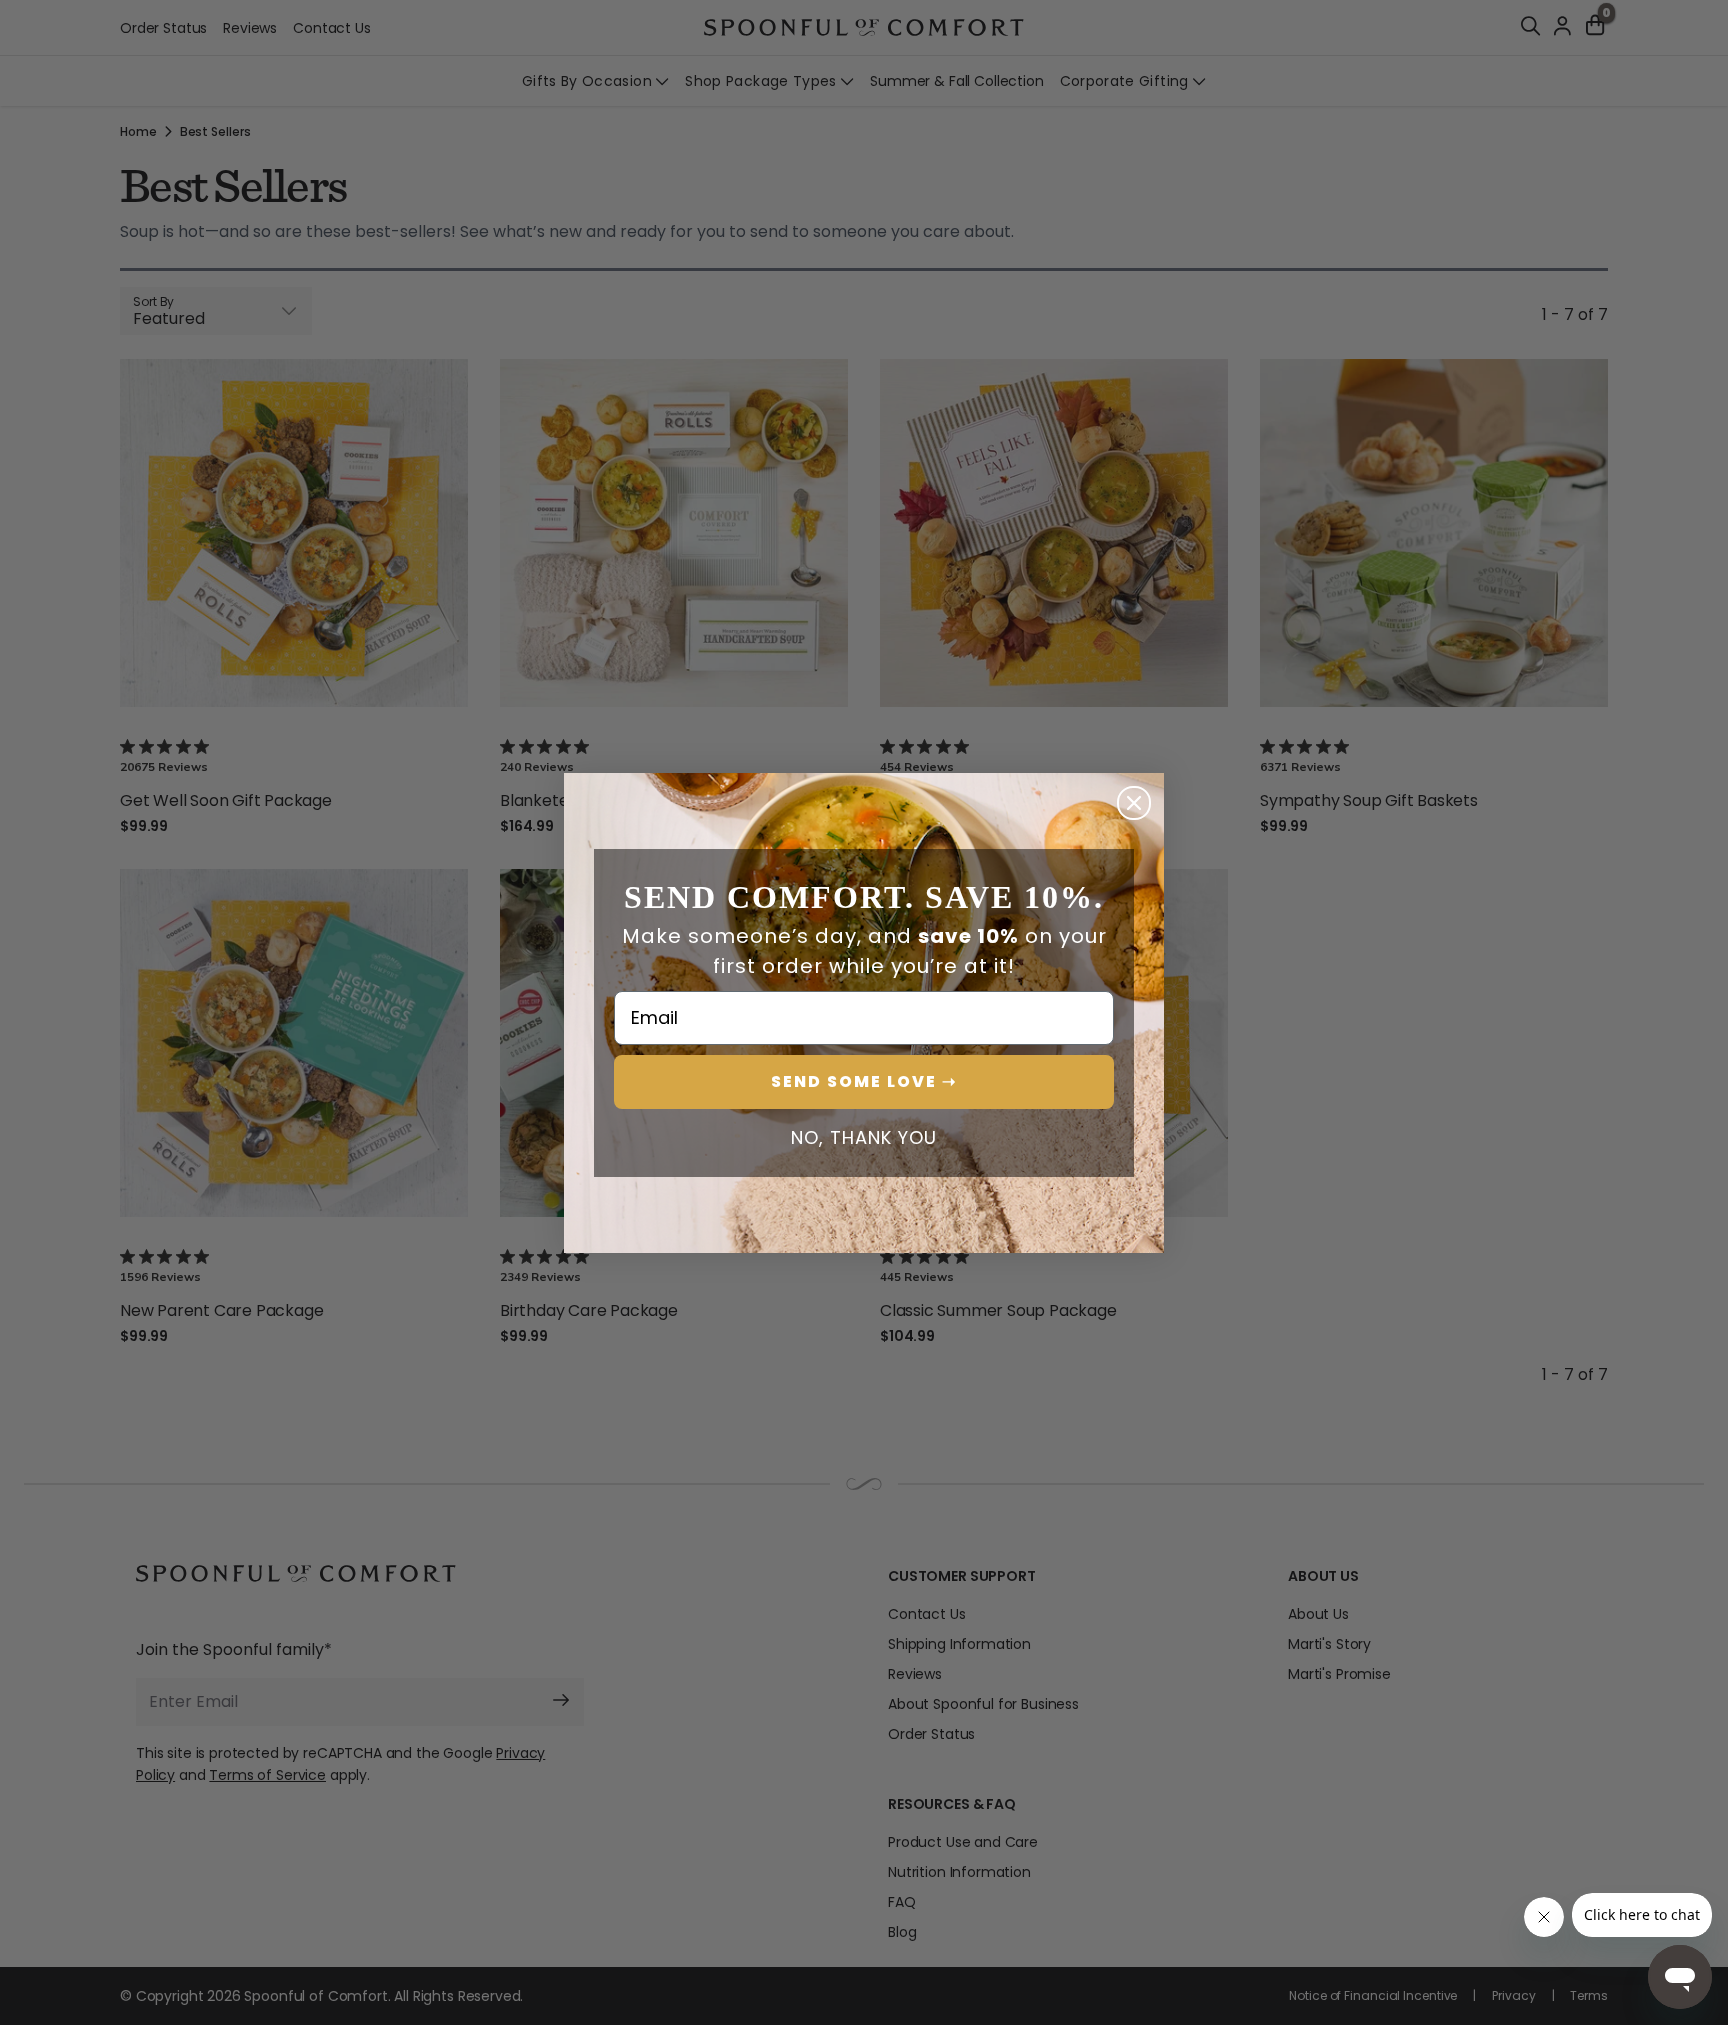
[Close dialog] (1134, 803)
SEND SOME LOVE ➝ (864, 1081)
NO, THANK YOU (864, 1138)
